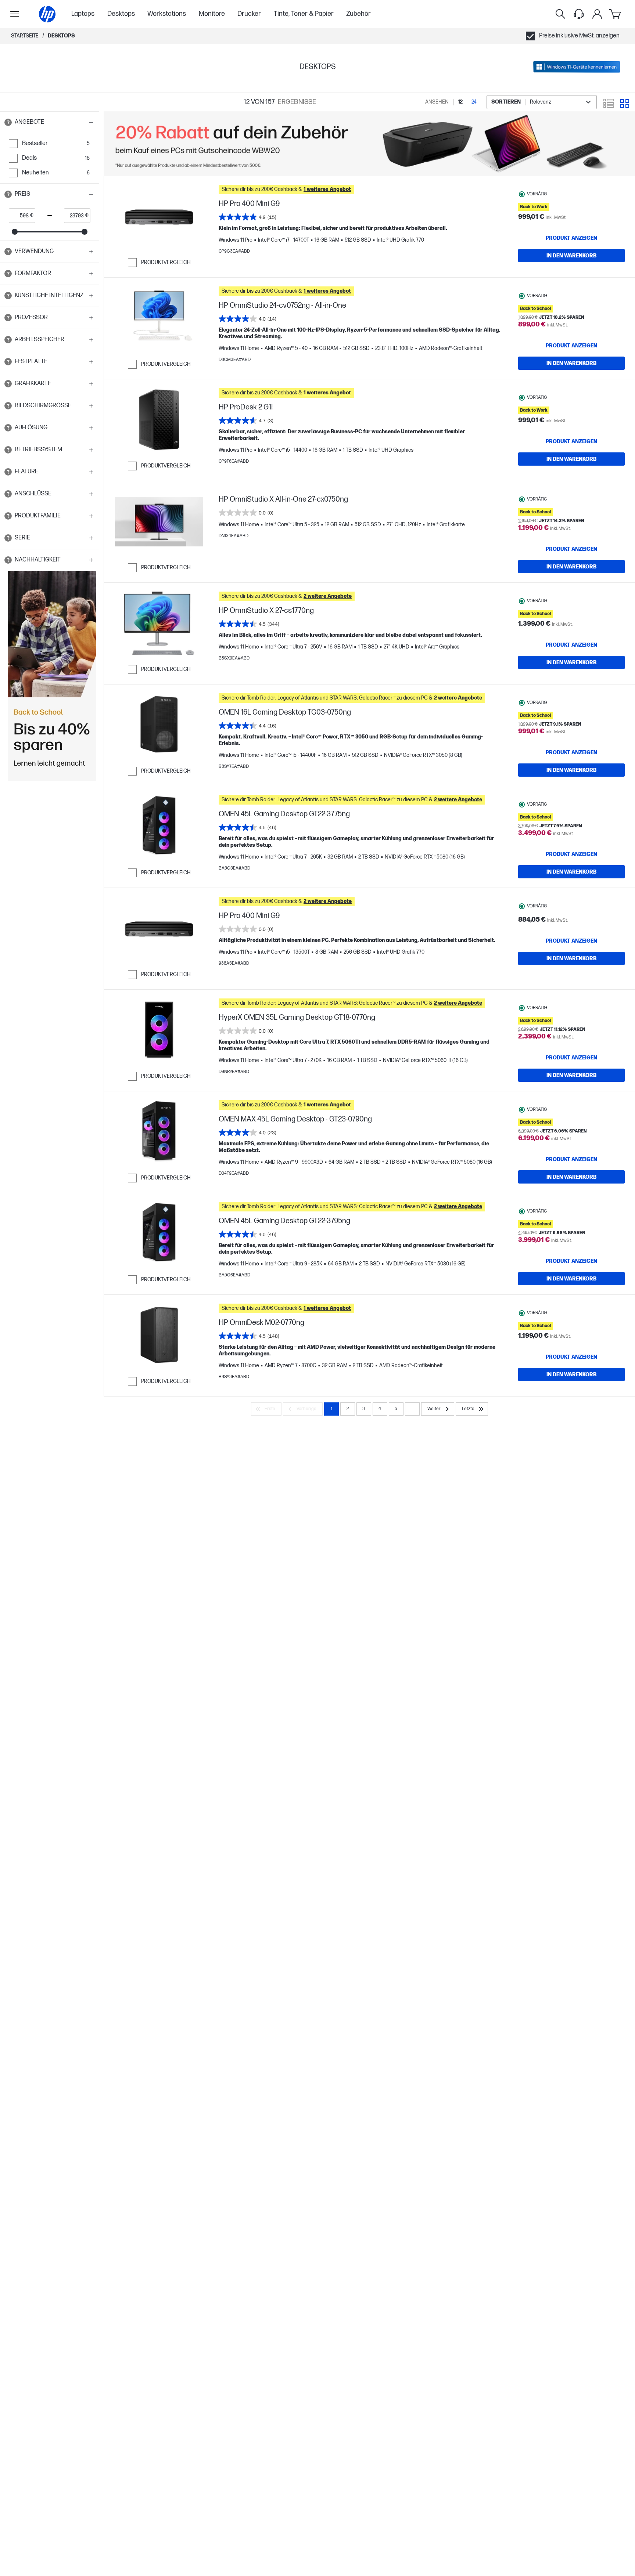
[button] (50, 122)
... (412, 1409)
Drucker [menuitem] (249, 14)
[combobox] (542, 102)
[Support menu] (579, 14)
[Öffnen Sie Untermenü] (15, 14)
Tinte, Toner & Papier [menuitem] (304, 14)
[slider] (15, 232)
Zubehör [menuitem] (358, 14)
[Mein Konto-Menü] (597, 14)
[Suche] (560, 14)
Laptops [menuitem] (83, 14)
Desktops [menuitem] (121, 14)
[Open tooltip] (8, 122)
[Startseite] (47, 14)
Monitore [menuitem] (212, 14)
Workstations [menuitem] (167, 14)
